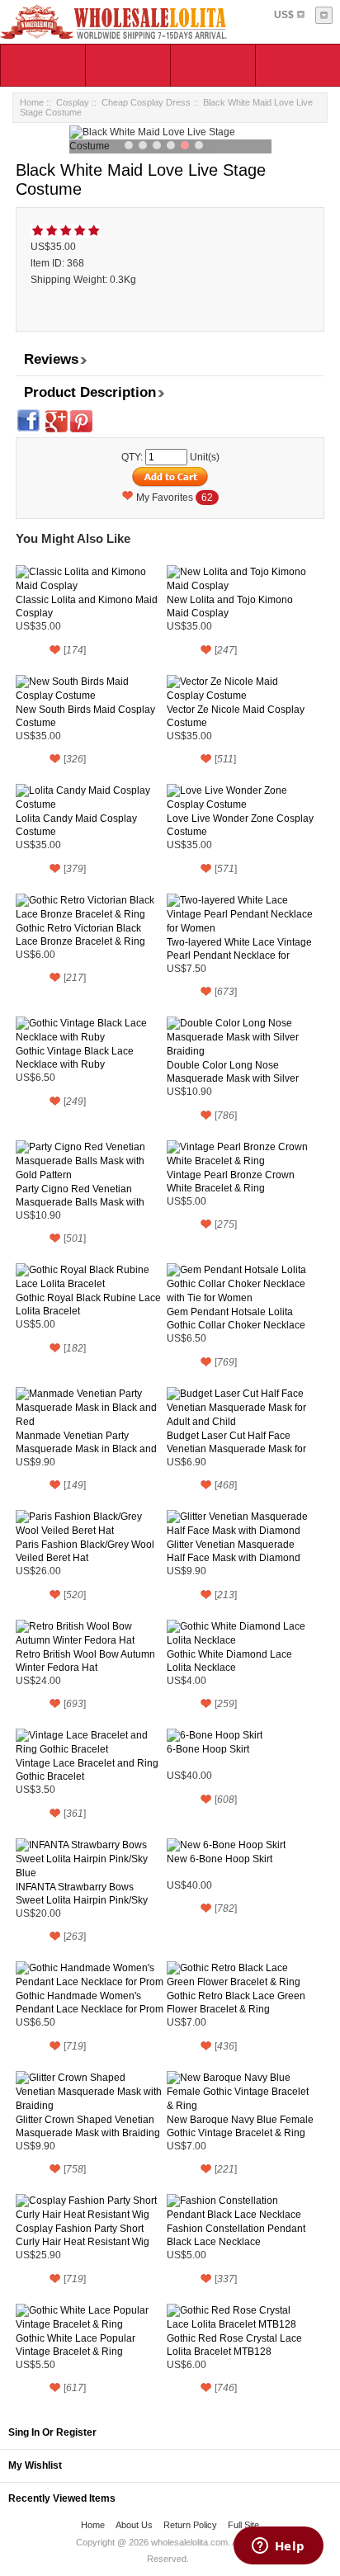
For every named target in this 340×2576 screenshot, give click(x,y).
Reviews (51, 359)
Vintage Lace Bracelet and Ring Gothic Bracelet (87, 1770)
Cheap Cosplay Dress (146, 102)
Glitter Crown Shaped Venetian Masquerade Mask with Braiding (88, 2126)
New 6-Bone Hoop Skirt (220, 1859)
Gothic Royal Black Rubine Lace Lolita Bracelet (88, 1305)
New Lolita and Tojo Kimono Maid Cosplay (230, 606)
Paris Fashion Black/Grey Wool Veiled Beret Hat (85, 1551)
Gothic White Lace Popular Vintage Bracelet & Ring (76, 2345)
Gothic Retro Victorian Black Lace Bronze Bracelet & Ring (80, 935)
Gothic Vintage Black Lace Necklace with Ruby (75, 1058)
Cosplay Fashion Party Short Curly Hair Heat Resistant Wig (83, 2235)
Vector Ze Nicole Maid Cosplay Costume (236, 716)
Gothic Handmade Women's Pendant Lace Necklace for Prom (90, 2003)
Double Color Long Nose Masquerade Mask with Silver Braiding (233, 1072)
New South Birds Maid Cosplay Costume (85, 716)
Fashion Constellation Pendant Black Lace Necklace (236, 2235)
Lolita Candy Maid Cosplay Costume (76, 825)
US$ (284, 15)
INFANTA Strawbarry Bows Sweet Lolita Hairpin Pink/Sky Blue (82, 1894)
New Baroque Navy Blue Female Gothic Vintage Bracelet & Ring (240, 2126)
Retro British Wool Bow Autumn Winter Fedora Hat (85, 1661)
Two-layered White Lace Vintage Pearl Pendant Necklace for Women (239, 949)
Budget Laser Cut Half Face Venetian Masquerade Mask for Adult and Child (236, 1443)
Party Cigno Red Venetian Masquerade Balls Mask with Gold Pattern (80, 1196)
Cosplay (73, 102)
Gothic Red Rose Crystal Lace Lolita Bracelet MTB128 (234, 2345)
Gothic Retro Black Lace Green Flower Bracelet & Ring (236, 2003)
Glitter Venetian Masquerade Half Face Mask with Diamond (234, 1551)
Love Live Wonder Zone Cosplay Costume (240, 825)
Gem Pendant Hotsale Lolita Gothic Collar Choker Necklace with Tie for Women (236, 1319)
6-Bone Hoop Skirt (208, 1749)
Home (32, 102)
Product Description (90, 392)
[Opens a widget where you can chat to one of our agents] (278, 2547)
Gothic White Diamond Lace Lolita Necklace (229, 1661)
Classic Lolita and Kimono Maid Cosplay (87, 606)
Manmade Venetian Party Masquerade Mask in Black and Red (86, 1443)
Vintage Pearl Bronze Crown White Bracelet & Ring (231, 1182)
